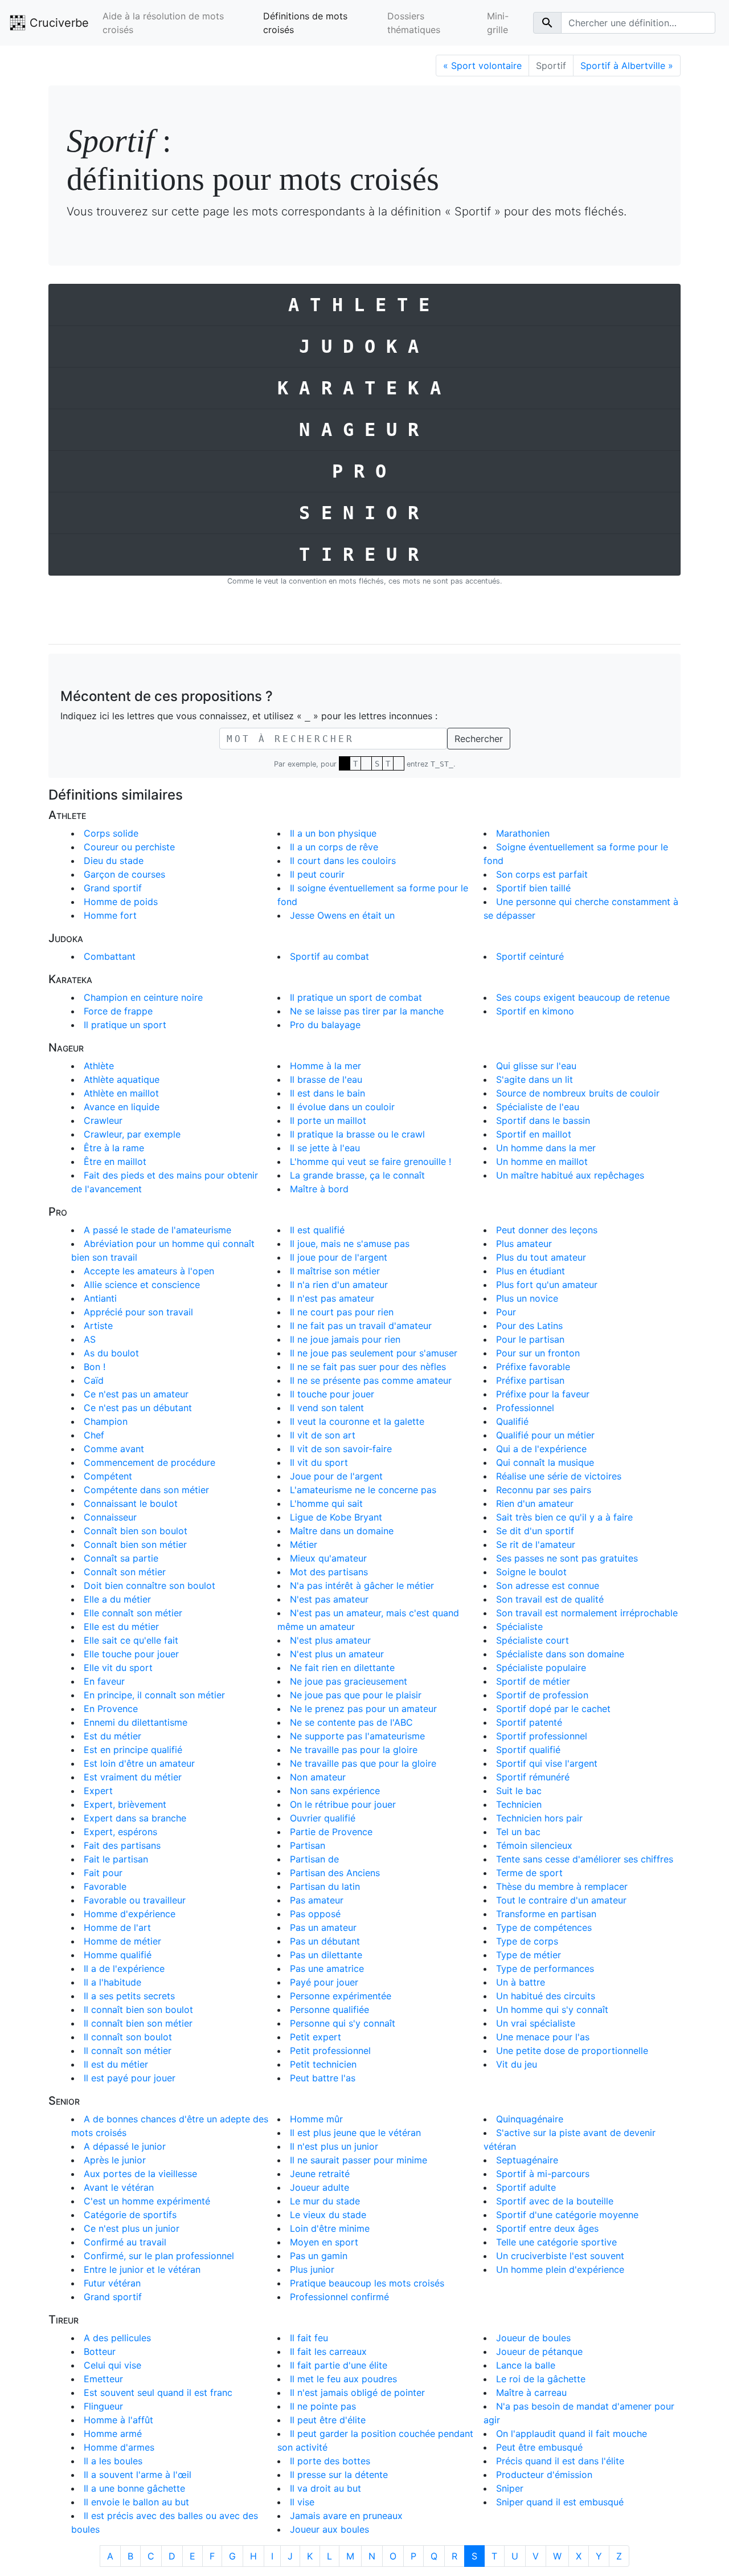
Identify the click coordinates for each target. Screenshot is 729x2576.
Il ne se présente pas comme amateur (371, 1380)
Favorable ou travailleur (135, 1900)
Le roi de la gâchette (541, 2379)
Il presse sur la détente (339, 2475)
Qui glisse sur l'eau (536, 1066)
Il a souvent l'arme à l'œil (138, 2475)
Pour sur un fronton (538, 1353)
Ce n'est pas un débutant (138, 1408)
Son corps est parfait (542, 874)
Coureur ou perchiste (129, 847)
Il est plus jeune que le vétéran (355, 2133)
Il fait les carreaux (328, 2351)
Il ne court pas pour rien (342, 1312)
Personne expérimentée (341, 1996)
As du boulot (111, 1353)
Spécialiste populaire (541, 1668)
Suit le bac (519, 1791)
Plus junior (312, 2269)
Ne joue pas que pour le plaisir (356, 1695)
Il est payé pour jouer (130, 2078)
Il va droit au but (325, 2488)
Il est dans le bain (327, 1093)
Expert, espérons (120, 1832)
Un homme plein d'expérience (560, 2269)
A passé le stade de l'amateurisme (157, 1230)
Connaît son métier (125, 1572)
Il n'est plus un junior (334, 2146)
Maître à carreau (531, 2392)
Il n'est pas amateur (332, 1298)
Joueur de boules (533, 2338)
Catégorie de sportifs (130, 2215)
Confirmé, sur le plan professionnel (159, 2256)
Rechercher (479, 739)
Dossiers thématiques (414, 23)
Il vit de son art (323, 1435)
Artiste (98, 1326)
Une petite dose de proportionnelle (572, 2051)
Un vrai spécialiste (536, 2023)
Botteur (100, 2351)
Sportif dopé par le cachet (553, 1709)
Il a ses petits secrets (129, 1996)
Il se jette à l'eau (325, 1148)
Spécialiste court (533, 1640)
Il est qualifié (317, 1230)
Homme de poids (121, 902)
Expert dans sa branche (135, 1818)
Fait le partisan (116, 1859)
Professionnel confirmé (339, 2297)
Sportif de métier (533, 1681)
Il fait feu (309, 2338)
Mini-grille (498, 23)
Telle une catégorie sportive (556, 2242)
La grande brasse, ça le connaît (357, 1175)
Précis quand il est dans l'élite (560, 2461)
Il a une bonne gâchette (134, 2488)
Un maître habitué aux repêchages (570, 1175)
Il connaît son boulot (128, 2037)
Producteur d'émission (544, 2475)
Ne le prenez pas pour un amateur (363, 1709)
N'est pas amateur (329, 1599)
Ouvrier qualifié (323, 1818)
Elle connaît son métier (133, 1613)
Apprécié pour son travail (138, 1312)
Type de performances (545, 1968)
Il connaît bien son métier (138, 2023)
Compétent (108, 1476)
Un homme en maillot (542, 1161)
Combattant (110, 956)
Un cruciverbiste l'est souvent (560, 2256)
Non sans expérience (335, 1791)
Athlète (99, 1066)
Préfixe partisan (530, 1380)
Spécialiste (519, 1627)
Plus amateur (524, 1244)
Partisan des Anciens (335, 1873)
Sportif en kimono (535, 1011)
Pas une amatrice (327, 1968)
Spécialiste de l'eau (538, 1107)
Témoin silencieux (534, 1845)
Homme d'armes (119, 2447)
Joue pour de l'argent (336, 1476)
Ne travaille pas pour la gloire (354, 1750)
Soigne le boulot (531, 1572)
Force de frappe (118, 1011)
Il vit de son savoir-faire (341, 1449)
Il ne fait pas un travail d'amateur (361, 1326)
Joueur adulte (320, 2187)
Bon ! (95, 1367)
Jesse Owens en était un (342, 915)
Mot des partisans (329, 1572)
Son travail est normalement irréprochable (587, 1613)
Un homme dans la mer (546, 1148)
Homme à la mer (325, 1066)
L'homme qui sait (326, 1503)
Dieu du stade (114, 861)
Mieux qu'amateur (328, 1558)
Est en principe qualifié (133, 1750)
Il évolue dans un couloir (342, 1107)
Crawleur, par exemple (132, 1134)
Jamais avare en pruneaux (346, 2516)
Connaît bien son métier (135, 1544)
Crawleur (103, 1120)
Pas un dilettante (326, 1955)
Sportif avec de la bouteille (555, 2201)
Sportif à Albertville (627, 66)
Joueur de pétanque (539, 2351)
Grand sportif (113, 888)
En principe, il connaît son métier (154, 1695)
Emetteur (103, 2379)
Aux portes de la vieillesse (140, 2174)
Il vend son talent (327, 1408)
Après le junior (115, 2160)
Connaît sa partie (121, 1558)
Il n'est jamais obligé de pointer (357, 2392)
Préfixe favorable (533, 1367)
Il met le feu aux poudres (343, 2379)
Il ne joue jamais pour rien (345, 1339)
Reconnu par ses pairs (544, 1490)
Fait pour (103, 1873)
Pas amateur (317, 1900)
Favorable (105, 1886)
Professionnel (525, 1408)
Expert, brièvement (125, 1804)
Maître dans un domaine (342, 1531)
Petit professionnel (330, 2051)
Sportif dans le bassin (543, 1120)
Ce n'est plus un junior (132, 2228)
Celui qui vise (112, 2365)
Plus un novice (527, 1298)
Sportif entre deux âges (547, 2228)
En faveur (104, 1681)
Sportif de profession (542, 1695)
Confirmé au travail (125, 2242)
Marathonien (523, 833)
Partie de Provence (331, 1832)
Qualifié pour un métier (545, 1435)
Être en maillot (115, 1161)
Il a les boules (113, 2461)
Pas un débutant (325, 1941)
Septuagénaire (527, 2160)
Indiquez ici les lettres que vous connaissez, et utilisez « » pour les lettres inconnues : (249, 716)
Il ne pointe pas (323, 2406)
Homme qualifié (118, 1955)
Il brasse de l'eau (326, 1079)
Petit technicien (323, 2064)
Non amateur (318, 1777)
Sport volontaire (482, 66)
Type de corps (527, 1941)
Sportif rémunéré (533, 1777)
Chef (94, 1435)
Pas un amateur (323, 1927)
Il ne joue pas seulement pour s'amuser (374, 1353)
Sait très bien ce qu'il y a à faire (564, 1517)
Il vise (302, 2502)
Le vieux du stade (328, 2215)
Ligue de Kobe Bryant (336, 1517)
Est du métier (112, 1736)
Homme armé (113, 2434)
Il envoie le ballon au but (136, 2502)
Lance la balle (526, 2365)
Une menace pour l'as (543, 2037)
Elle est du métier (121, 1627)
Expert (98, 1791)
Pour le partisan (530, 1339)
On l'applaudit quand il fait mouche (572, 2434)
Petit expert (316, 2037)
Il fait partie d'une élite (339, 2365)
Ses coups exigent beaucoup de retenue (583, 997)
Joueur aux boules (329, 2529)
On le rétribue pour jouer (343, 1804)
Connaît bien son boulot (136, 1531)
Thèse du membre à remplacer (562, 1886)
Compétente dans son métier (146, 1490)
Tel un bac (518, 1832)
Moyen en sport (324, 2242)
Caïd (94, 1380)
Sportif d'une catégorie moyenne (567, 2215)
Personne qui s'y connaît (343, 2023)
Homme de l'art (117, 1927)
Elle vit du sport (118, 1668)
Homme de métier (122, 1941)
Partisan (308, 1845)
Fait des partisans (122, 1845)
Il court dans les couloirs (343, 861)
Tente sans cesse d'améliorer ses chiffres (585, 1859)
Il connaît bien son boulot (138, 2010)
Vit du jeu (517, 2064)
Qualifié (512, 1421)
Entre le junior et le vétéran (142, 2269)
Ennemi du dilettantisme (136, 1722)
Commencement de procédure (150, 1462)
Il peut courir (317, 874)
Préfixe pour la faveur (543, 1394)
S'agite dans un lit (535, 1079)
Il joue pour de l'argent (339, 1257)
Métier (304, 1544)
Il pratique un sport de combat (356, 997)
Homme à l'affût (118, 2420)
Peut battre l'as (323, 2078)
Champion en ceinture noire (143, 997)
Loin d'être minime (330, 2228)
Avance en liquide (122, 1107)
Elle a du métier (117, 1599)
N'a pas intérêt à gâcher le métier (362, 1585)
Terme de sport (529, 1873)
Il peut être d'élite (328, 2420)
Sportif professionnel (542, 1736)
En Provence (111, 1709)
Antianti (100, 1298)
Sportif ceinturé (530, 956)
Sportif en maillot (534, 1134)
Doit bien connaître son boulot (150, 1585)
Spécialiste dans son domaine (560, 1654)
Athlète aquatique (122, 1079)
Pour (506, 1312)
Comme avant (114, 1449)
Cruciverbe (58, 23)
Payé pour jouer (324, 1982)
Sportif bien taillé (533, 888)
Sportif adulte (526, 2187)
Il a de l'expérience (124, 1968)
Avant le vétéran (119, 2187)
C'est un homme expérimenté (147, 2201)
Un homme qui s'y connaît (552, 2010)
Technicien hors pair (539, 1818)
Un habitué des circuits (546, 1996)
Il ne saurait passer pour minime (359, 2160)
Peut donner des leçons (547, 1230)
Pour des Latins (529, 1326)
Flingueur (103, 2406)
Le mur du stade (325, 2201)
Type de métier (529, 1955)
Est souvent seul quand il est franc (158, 2392)
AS (90, 1339)
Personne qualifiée (329, 2010)
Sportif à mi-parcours (543, 2174)
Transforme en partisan (546, 1914)
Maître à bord (319, 1189)
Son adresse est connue (548, 1585)
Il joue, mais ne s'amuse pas (350, 1244)
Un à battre (521, 1982)
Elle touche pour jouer (131, 1654)
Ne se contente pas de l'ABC (351, 1722)
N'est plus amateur (330, 1640)
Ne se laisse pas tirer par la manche (367, 1011)
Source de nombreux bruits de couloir (578, 1093)
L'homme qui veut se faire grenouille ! (370, 1161)
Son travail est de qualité (550, 1599)
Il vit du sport (319, 1462)
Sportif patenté (529, 1722)
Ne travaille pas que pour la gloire (363, 1763)
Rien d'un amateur (535, 1503)
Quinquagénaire (530, 2119)
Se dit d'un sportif (535, 1531)
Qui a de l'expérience (541, 1449)
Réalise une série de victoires (559, 1476)
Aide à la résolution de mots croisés (163, 23)
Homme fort (110, 915)
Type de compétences (544, 1927)
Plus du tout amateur (541, 1257)
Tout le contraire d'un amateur (561, 1900)
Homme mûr (316, 2119)
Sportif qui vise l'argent (547, 1763)
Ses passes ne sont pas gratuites (567, 1558)
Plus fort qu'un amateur (547, 1285)
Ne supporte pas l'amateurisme (357, 1736)
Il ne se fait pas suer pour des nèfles (368, 1367)
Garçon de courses (124, 874)
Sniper (510, 2488)
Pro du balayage (325, 1025)
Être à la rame (114, 1148)
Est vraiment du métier (133, 1777)
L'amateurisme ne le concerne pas (363, 1490)
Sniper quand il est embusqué (560, 2502)
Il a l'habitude (112, 1982)
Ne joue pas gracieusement (349, 1681)
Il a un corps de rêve (334, 847)
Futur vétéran (112, 2283)
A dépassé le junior (125, 2146)
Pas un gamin (319, 2256)
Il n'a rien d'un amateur (339, 1285)
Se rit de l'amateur (536, 1544)
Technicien (519, 1804)
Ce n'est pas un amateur (136, 1394)
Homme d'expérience (130, 1914)
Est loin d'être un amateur (139, 1763)
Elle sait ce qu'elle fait (131, 1640)
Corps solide (111, 833)
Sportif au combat (329, 956)
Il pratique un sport (125, 1025)
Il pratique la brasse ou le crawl (357, 1134)
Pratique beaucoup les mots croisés (367, 2283)
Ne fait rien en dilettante (342, 1668)
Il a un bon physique (333, 833)
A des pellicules (117, 2338)
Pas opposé (315, 1914)
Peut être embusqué (539, 2447)
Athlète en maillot (121, 1093)
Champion (106, 1421)
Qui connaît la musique (545, 1462)
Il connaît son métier (128, 2051)
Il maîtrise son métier (335, 1271)
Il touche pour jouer (332, 1394)
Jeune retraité (320, 2174)
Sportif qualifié (528, 1750)
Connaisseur (110, 1517)
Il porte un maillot (328, 1120)
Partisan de (314, 1859)
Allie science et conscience (142, 1285)
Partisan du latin (325, 1886)
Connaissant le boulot (131, 1503)
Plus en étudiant (531, 1271)
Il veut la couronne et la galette (357, 1421)
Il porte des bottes (330, 2461)
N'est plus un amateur (337, 1654)
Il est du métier (116, 2064)
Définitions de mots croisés (305, 23)
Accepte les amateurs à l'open (149, 1271)
